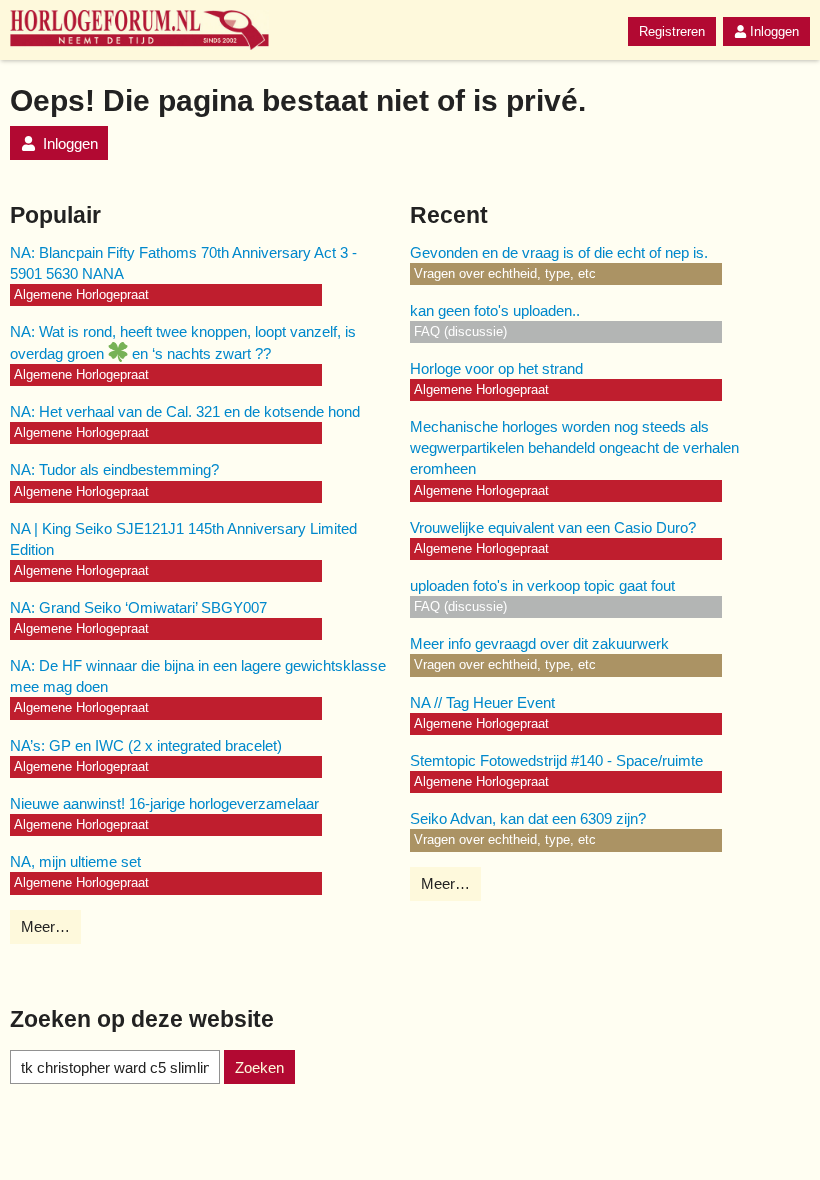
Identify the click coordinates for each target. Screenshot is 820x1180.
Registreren (672, 31)
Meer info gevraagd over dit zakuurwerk (539, 643)
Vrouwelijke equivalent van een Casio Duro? (553, 527)
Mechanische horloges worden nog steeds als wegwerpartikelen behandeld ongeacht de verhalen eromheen (574, 447)
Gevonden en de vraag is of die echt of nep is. (559, 252)
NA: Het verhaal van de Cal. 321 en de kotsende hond (185, 411)
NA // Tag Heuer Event (482, 702)
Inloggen (774, 31)
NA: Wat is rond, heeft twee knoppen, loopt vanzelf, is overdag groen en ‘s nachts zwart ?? (183, 342)
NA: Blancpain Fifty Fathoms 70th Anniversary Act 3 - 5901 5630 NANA (183, 263)
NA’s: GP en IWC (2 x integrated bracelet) (146, 745)
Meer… (45, 926)
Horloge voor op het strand (496, 368)
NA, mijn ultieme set (75, 861)
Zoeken (259, 1067)
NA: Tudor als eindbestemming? (114, 469)
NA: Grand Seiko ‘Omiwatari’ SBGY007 (138, 607)
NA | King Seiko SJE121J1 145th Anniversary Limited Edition (183, 539)
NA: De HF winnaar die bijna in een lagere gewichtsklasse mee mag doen (198, 676)
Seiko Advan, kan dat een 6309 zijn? (528, 818)
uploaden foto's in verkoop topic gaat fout (542, 585)
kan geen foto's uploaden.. (495, 310)
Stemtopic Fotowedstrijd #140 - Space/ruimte (556, 760)
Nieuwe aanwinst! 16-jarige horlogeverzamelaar (164, 803)
